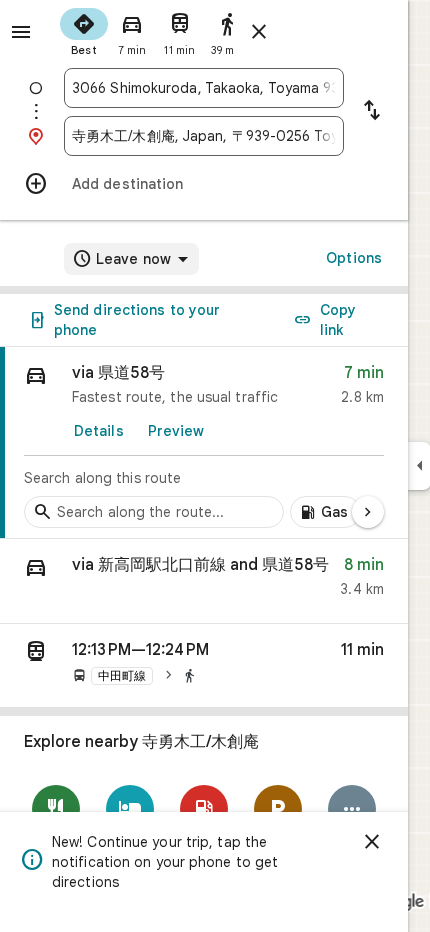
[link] (204, 443)
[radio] (84, 30)
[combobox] (204, 88)
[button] (204, 581)
